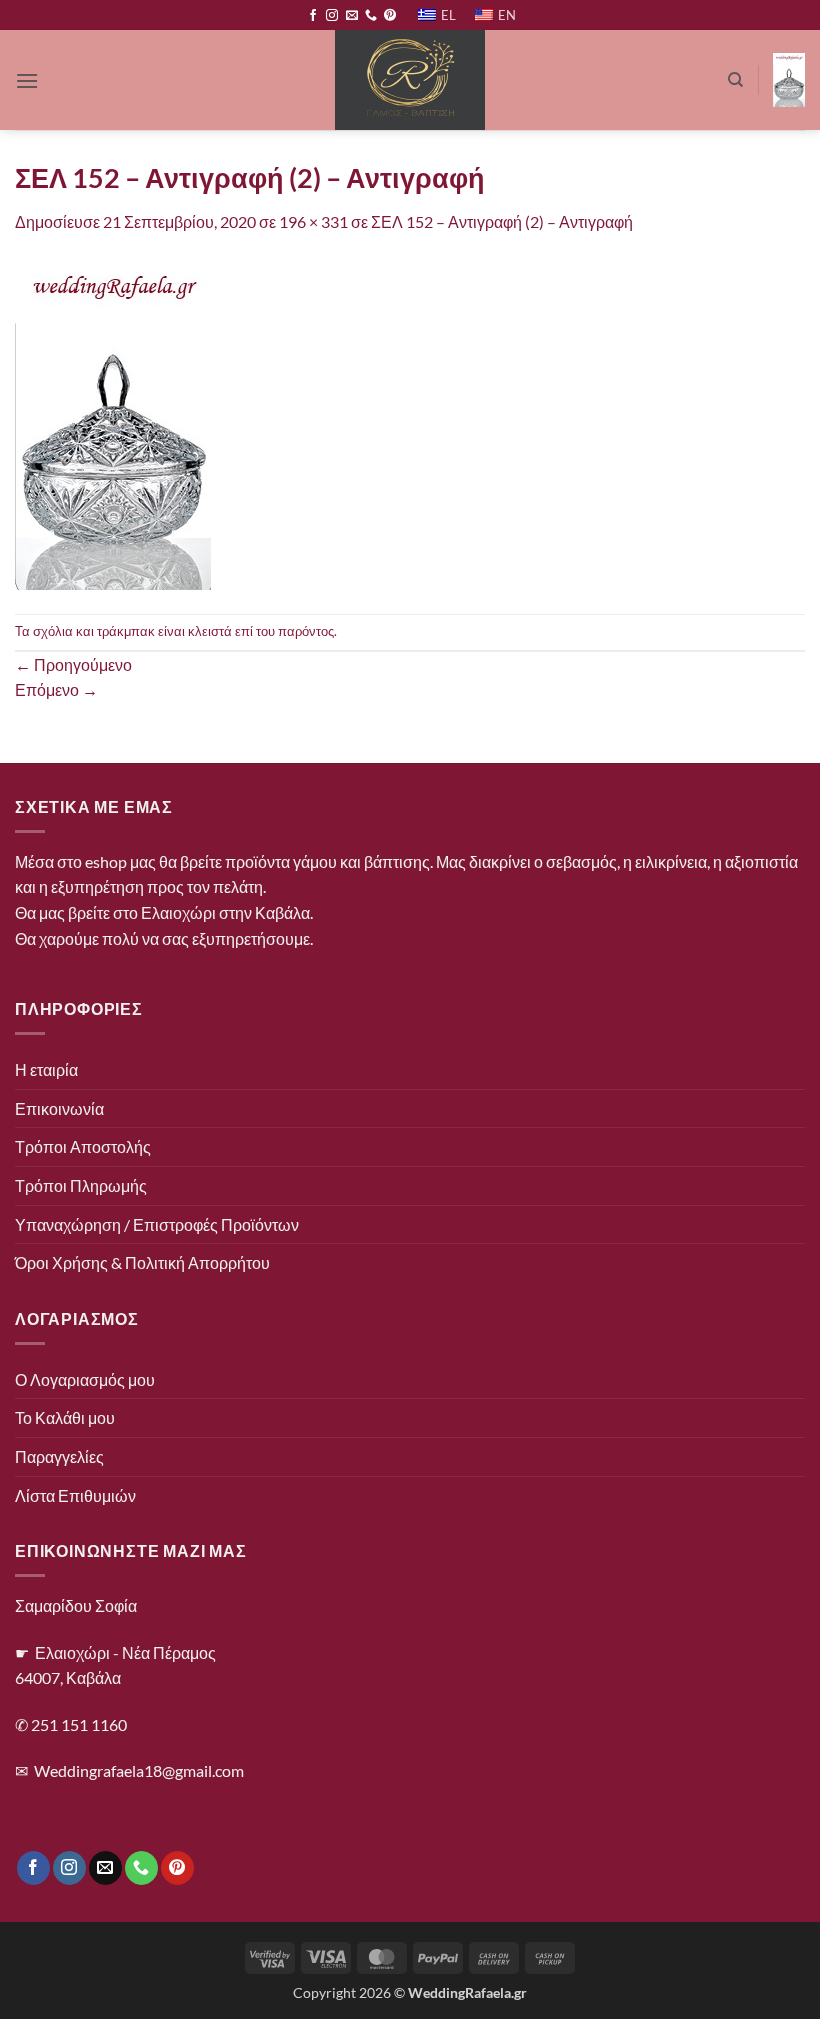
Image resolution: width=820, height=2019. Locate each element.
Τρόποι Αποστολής (83, 1146)
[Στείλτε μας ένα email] (352, 16)
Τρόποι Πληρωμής (81, 1185)
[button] (27, 80)
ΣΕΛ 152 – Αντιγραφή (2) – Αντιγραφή (502, 221)
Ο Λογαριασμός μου (85, 1379)
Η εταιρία (46, 1069)
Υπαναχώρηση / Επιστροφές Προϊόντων (157, 1224)
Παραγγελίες (59, 1456)
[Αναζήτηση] (735, 80)
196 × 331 (313, 221)
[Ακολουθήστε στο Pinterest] (390, 16)
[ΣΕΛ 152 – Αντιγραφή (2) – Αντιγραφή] (113, 422)
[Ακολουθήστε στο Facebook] (313, 16)
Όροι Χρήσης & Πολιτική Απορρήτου (142, 1262)
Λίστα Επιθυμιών (75, 1495)
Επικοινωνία (59, 1108)
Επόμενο (56, 689)
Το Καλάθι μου (65, 1417)
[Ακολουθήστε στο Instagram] (332, 16)
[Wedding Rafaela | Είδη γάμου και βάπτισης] (410, 80)
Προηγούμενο (73, 664)
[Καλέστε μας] (371, 16)
